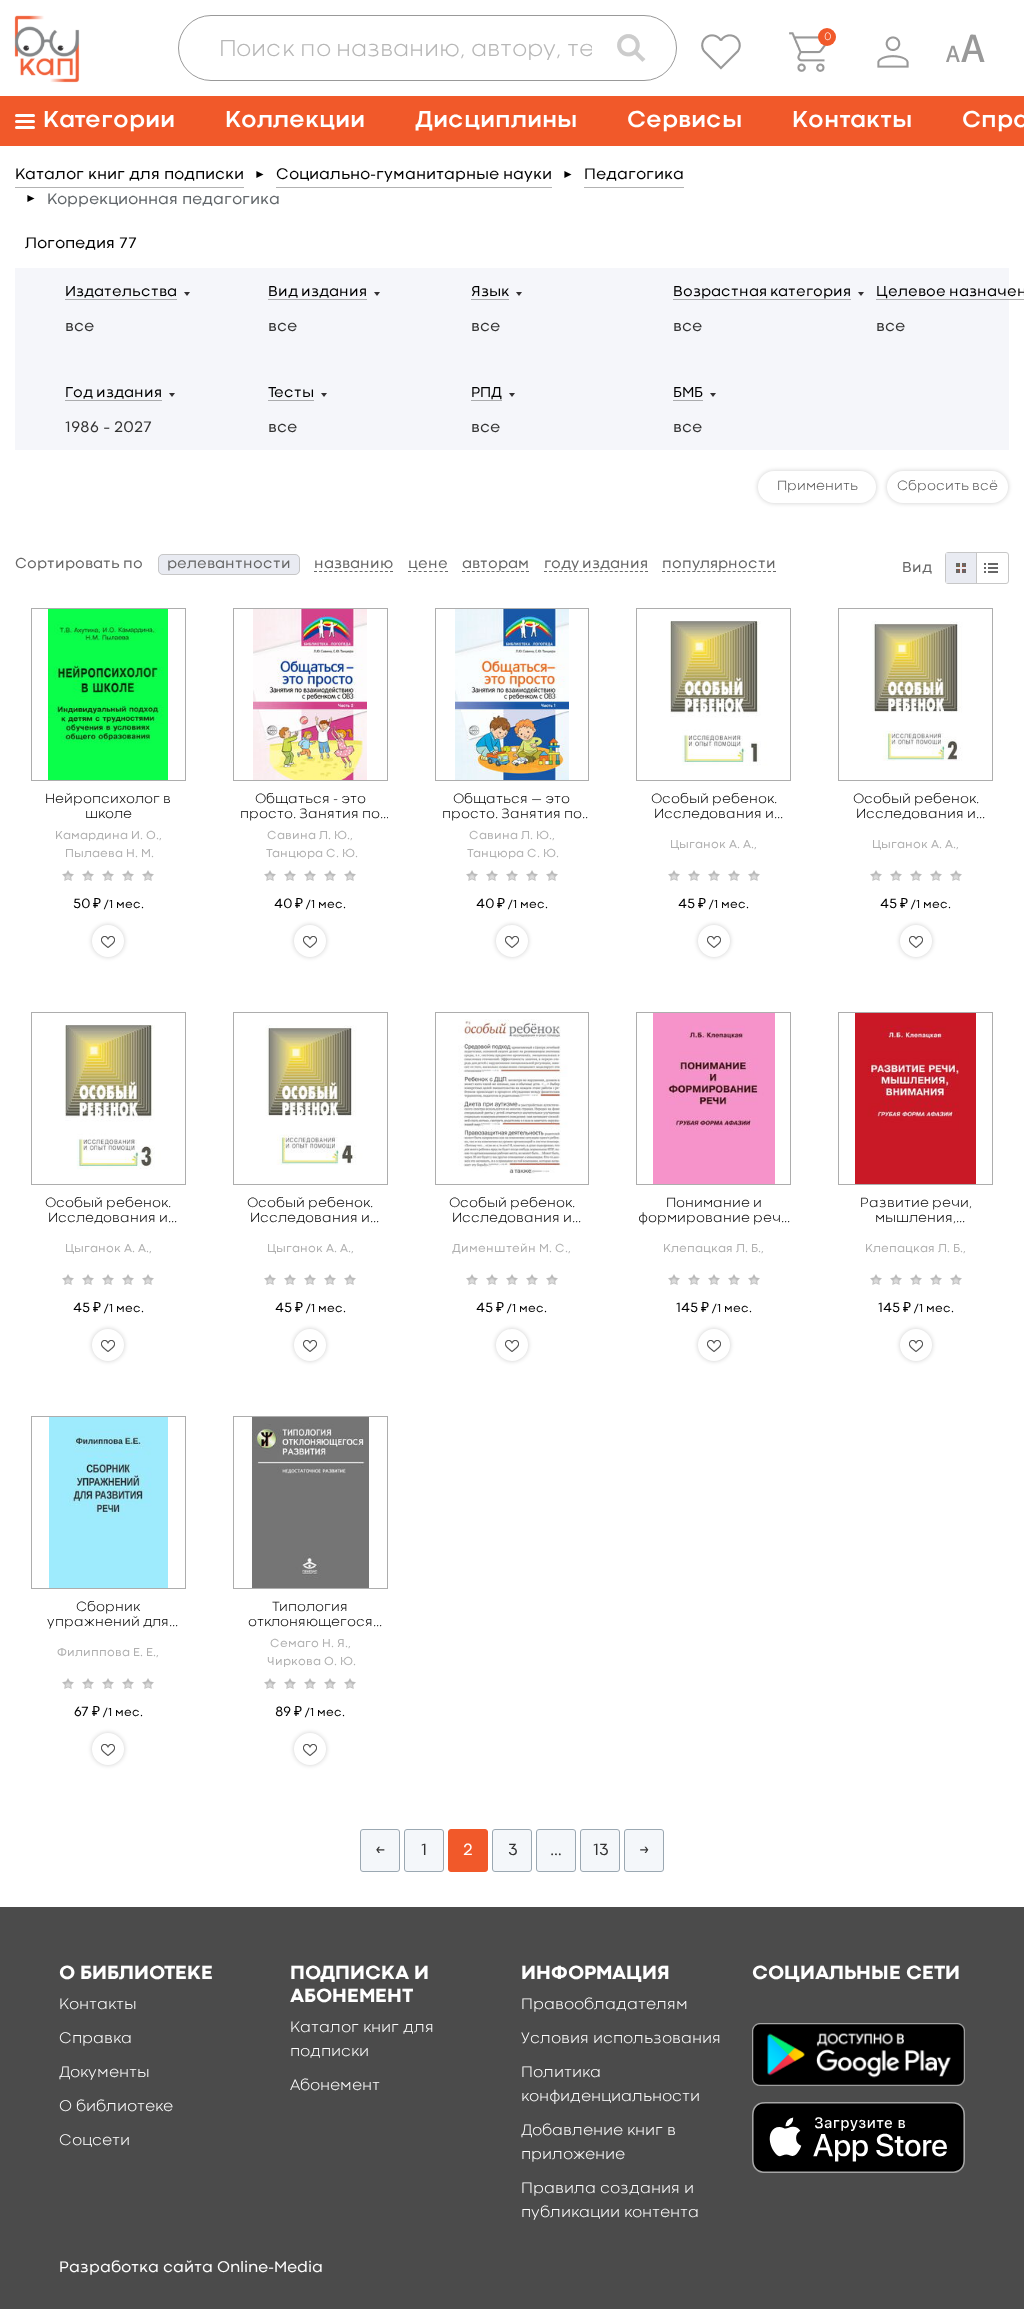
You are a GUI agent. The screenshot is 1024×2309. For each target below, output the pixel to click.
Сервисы (684, 120)
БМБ (688, 393)
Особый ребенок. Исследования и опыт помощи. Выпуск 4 (310, 1211)
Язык (490, 292)
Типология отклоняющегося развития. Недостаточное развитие (310, 1615)
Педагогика (634, 175)
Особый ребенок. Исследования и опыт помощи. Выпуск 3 (108, 1211)
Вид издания (317, 292)
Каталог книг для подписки (129, 175)
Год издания (113, 393)
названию (353, 564)
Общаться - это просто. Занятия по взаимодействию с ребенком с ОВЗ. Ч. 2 (310, 807)
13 (600, 1850)
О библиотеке (116, 2107)
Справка (95, 2039)
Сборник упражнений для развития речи (108, 1615)
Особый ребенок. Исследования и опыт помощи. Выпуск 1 (714, 807)
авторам (495, 564)
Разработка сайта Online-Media (191, 2268)
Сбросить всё (947, 486)
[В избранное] (108, 941)
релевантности (229, 564)
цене (428, 564)
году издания (596, 564)
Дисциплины (496, 120)
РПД (486, 393)
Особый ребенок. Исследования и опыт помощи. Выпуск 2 (916, 807)
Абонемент (335, 2086)
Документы (104, 2073)
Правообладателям (604, 2005)
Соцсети (94, 2141)
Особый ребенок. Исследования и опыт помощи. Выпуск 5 (512, 1211)
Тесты (291, 393)
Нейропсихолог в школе (108, 806)
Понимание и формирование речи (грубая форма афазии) (714, 1211)
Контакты (852, 120)
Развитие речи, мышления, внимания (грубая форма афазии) (916, 1211)
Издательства (121, 292)
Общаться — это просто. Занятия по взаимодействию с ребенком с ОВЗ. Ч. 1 (512, 807)
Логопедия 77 (81, 244)
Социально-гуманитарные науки (414, 175)
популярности (719, 564)
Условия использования (621, 2039)
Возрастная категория (762, 292)
